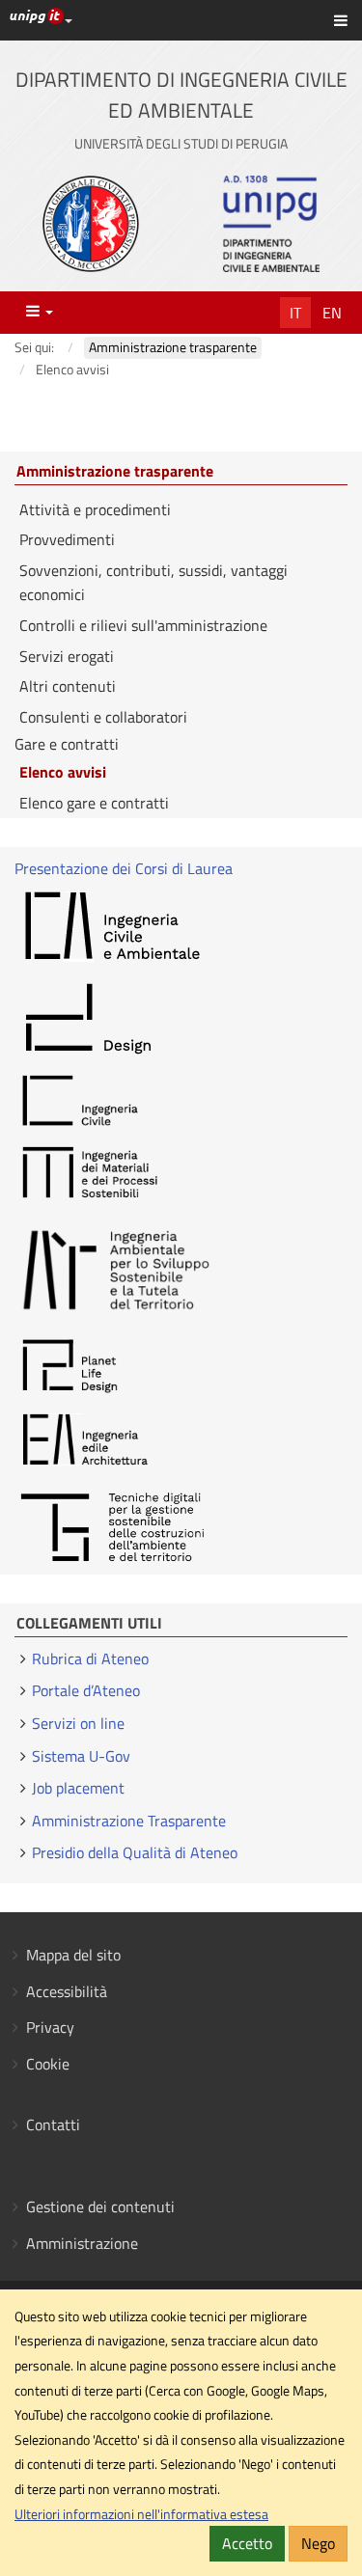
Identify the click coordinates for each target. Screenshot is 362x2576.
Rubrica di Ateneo (90, 1658)
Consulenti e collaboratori (103, 717)
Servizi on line (78, 1723)
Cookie (48, 2064)
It (295, 313)
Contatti (53, 2124)
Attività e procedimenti (95, 509)
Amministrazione (82, 2243)
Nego (318, 2543)
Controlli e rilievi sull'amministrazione (143, 625)
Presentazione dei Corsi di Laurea (124, 868)
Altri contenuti (68, 686)
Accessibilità (67, 1991)
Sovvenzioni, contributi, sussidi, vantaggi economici (153, 583)
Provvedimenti (67, 539)
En (332, 313)
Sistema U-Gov (81, 1756)
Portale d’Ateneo (86, 1690)
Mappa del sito (73, 1955)
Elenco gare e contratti (94, 803)
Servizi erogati (67, 656)
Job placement (78, 1788)
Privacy (50, 2027)
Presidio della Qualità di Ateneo (135, 1852)
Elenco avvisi (63, 772)
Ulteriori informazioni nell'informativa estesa (141, 2514)
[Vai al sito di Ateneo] (91, 224)
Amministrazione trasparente (115, 472)
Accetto (247, 2543)
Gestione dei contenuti (100, 2206)
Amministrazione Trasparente (129, 1821)
